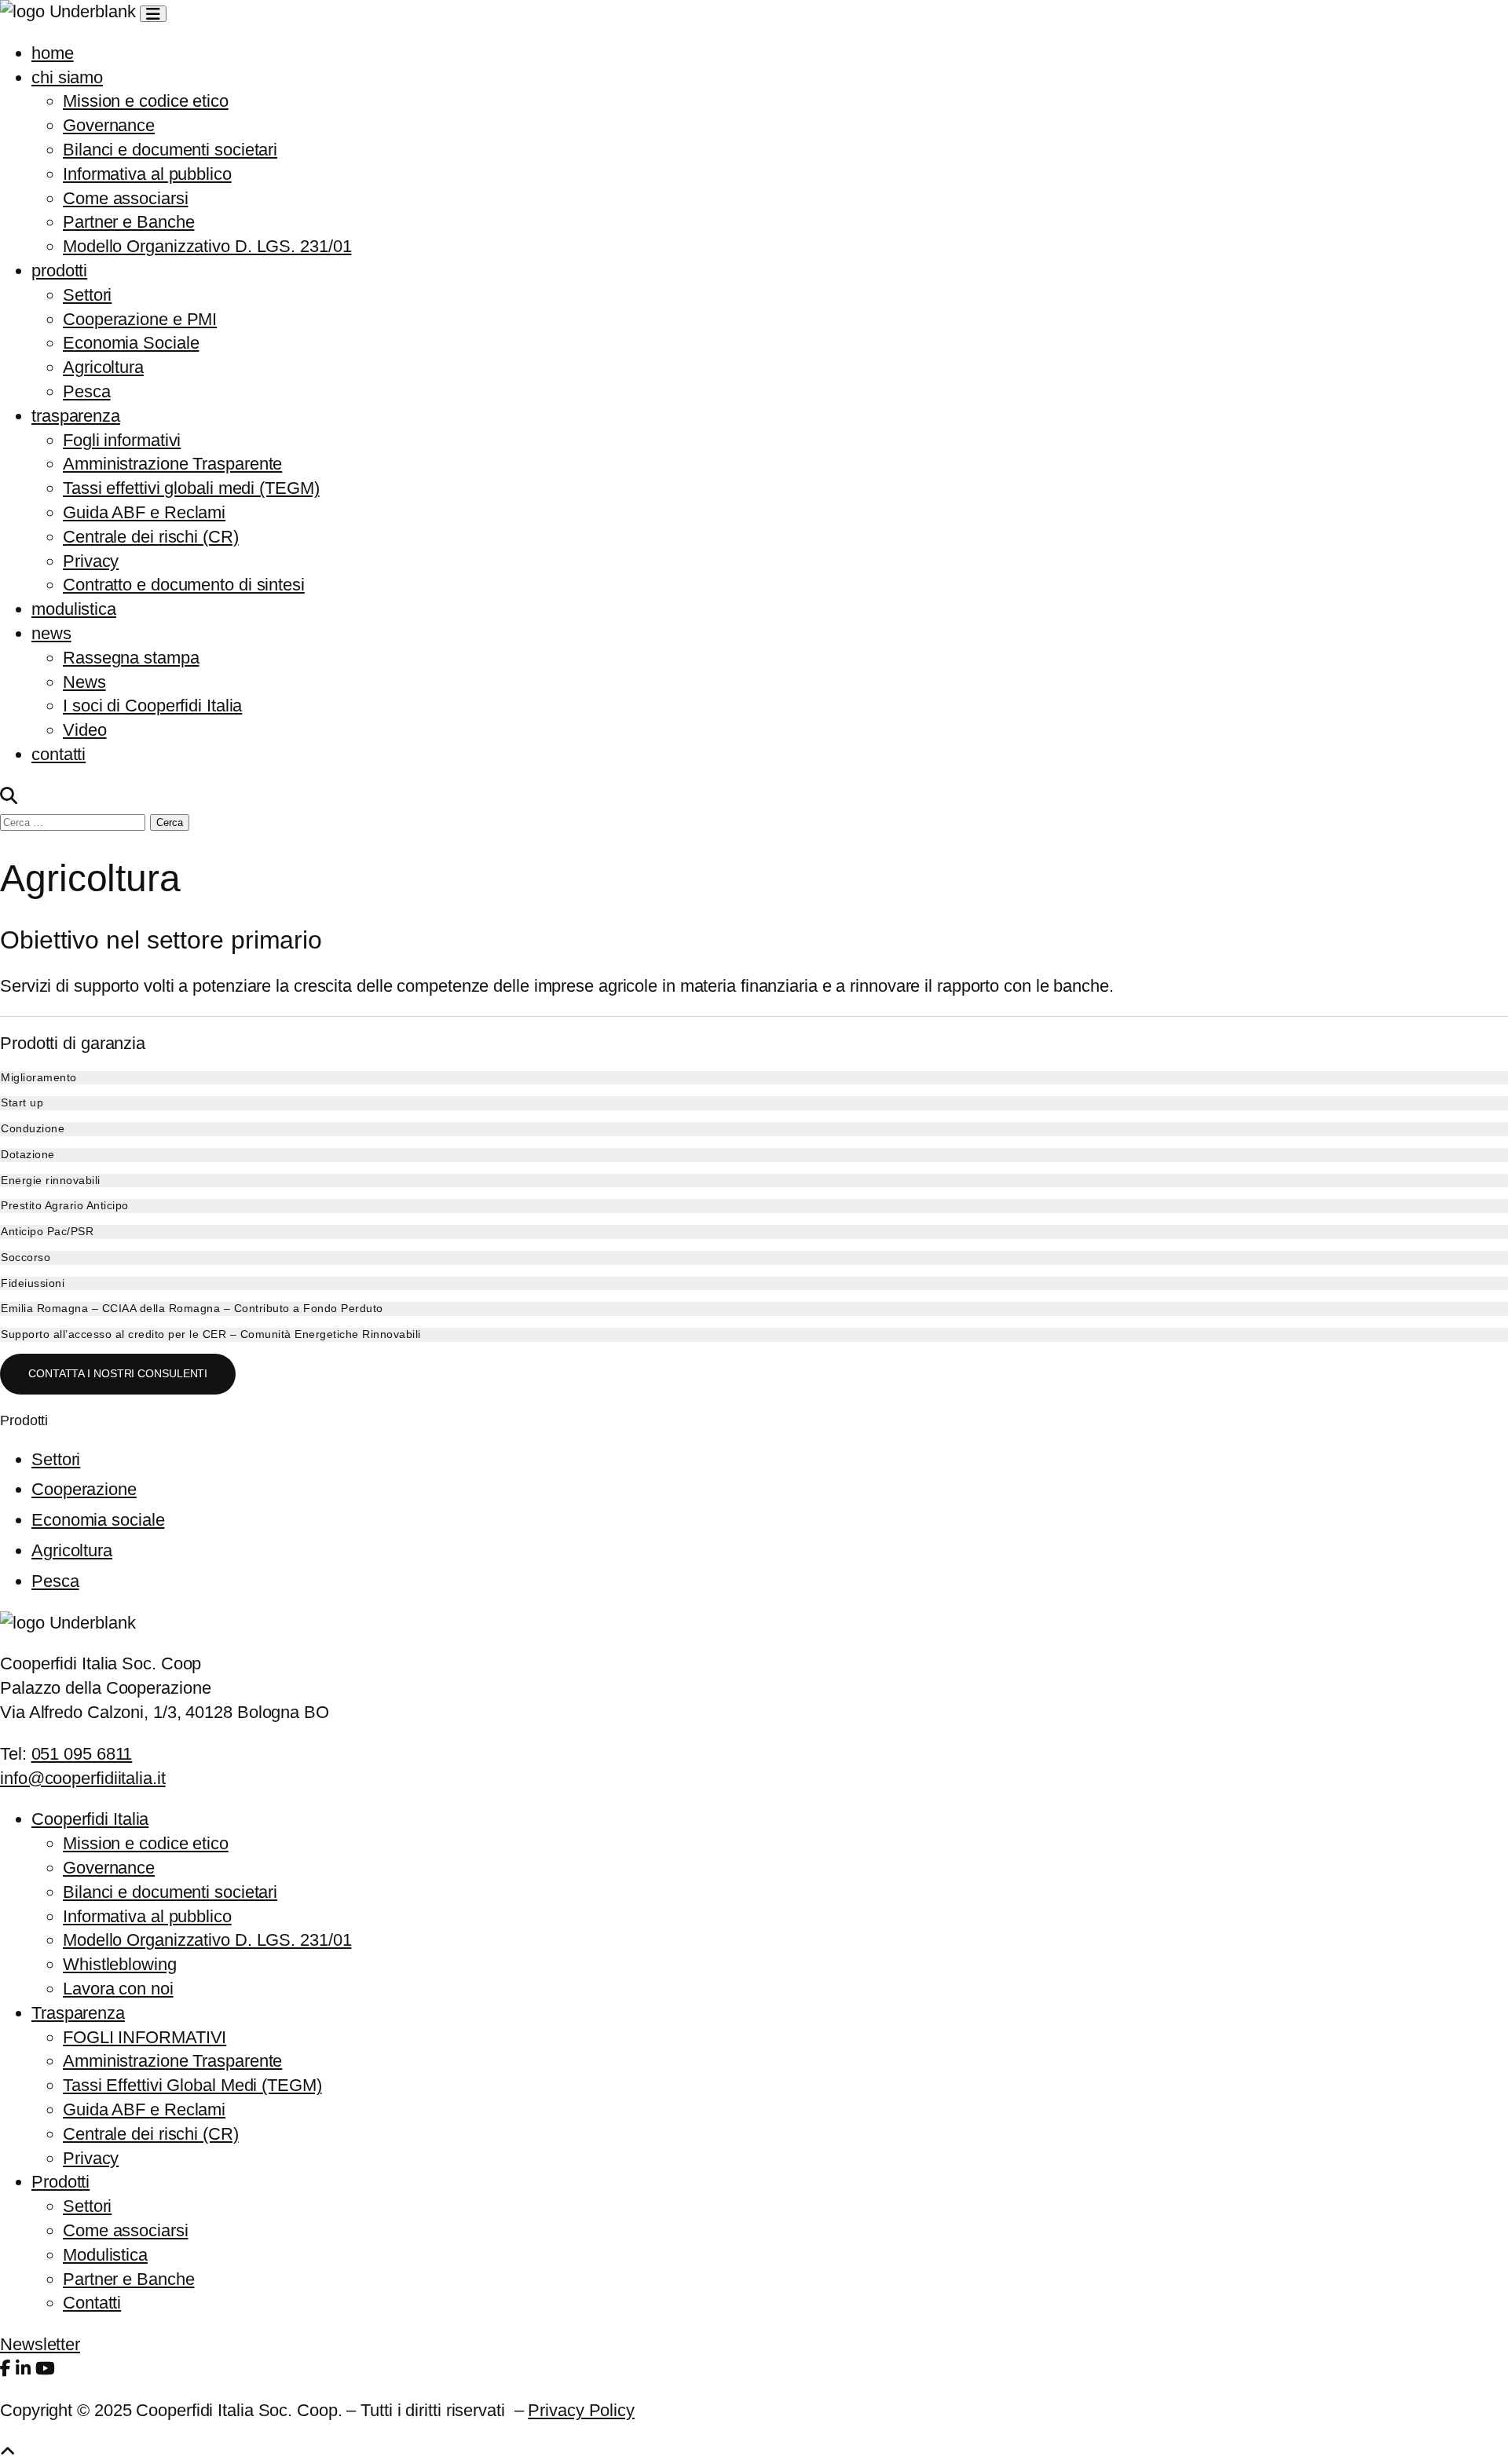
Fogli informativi (122, 440)
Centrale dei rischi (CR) (151, 537)
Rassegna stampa (131, 658)
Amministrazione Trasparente (172, 464)
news (51, 633)
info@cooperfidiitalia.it (83, 1778)
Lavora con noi (118, 1989)
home (53, 53)
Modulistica (105, 2255)
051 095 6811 (82, 1754)
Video (85, 730)
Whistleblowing (120, 1964)
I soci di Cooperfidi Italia (152, 706)
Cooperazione (84, 1489)
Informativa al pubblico (147, 174)
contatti (59, 754)
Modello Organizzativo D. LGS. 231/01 (207, 246)
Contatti (92, 2303)
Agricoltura (103, 367)
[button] (754, 1078)
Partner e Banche (128, 222)
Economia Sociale (131, 343)
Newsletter (40, 2344)
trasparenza (76, 416)
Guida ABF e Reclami (144, 512)
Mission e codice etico (146, 101)
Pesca (87, 391)
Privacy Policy (581, 2410)
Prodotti (60, 2182)
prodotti (59, 271)
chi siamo (67, 77)
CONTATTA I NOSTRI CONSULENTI (118, 1373)
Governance (109, 125)
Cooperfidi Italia (90, 1819)
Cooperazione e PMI (140, 319)
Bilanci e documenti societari (170, 150)
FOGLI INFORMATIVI (145, 2037)
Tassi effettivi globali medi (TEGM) (191, 488)
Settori (87, 295)
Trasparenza (78, 2013)
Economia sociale (98, 1520)
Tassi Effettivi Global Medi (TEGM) (192, 2085)
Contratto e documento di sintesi (184, 585)
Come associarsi (126, 198)
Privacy (91, 561)
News (84, 682)
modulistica (74, 609)
